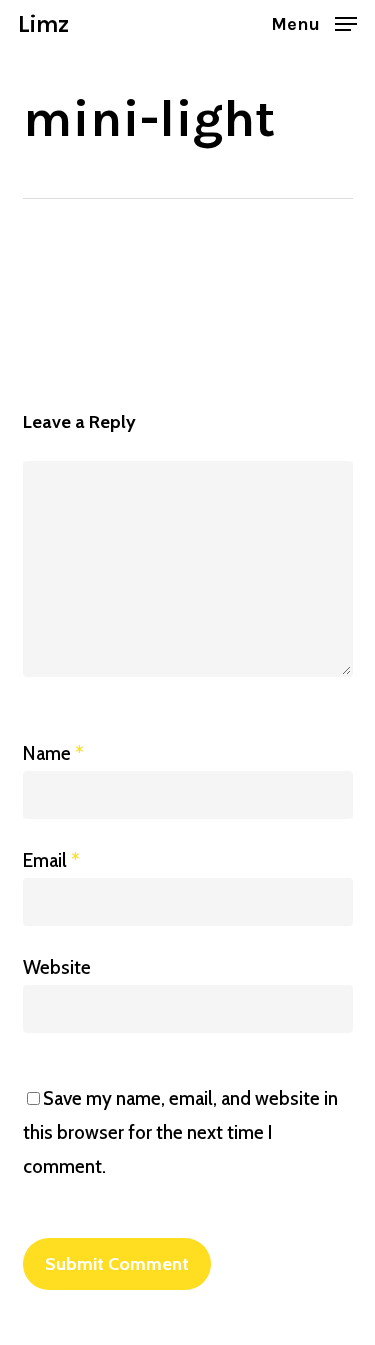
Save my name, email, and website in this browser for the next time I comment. (180, 1132)
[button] (314, 22)
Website (57, 967)
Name (53, 753)
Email (51, 860)
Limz (43, 24)
